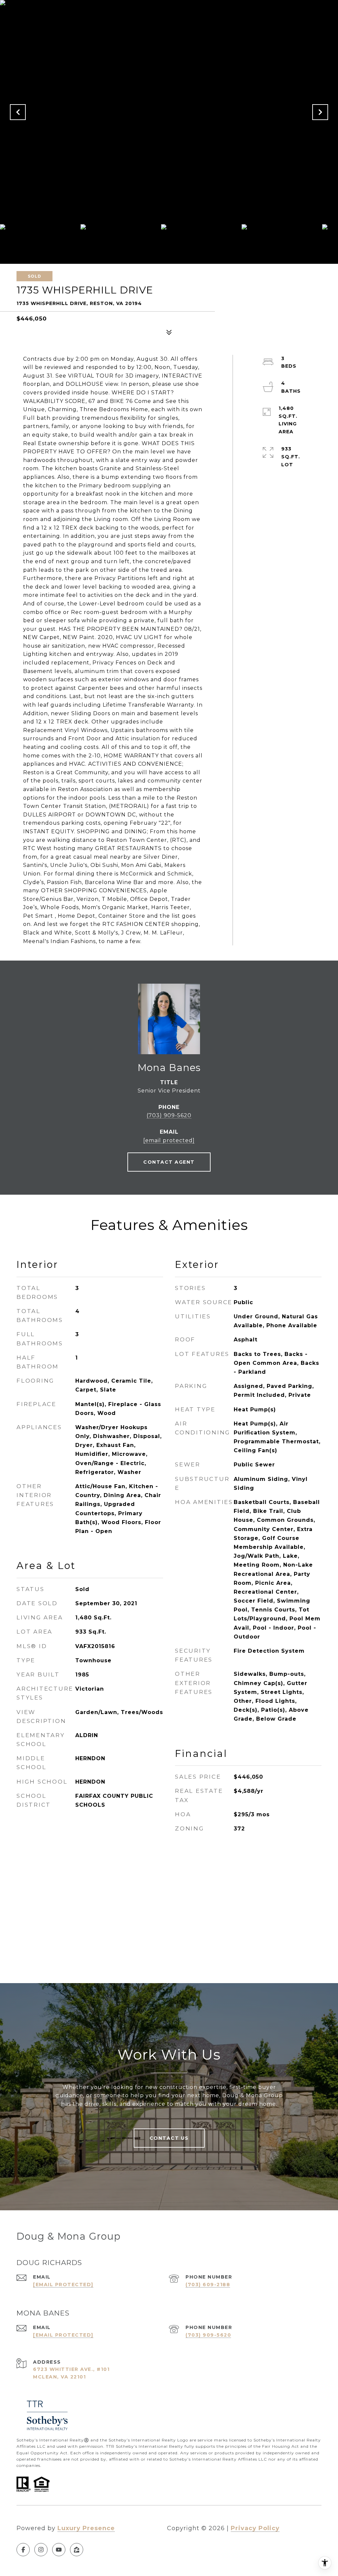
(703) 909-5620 (169, 1115)
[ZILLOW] (77, 2550)
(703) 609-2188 (208, 2285)
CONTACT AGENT (169, 1162)
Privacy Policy (255, 2528)
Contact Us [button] (169, 2138)
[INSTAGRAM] (41, 2550)
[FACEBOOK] (23, 2550)
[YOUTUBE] (59, 2550)
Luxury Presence (86, 2528)
